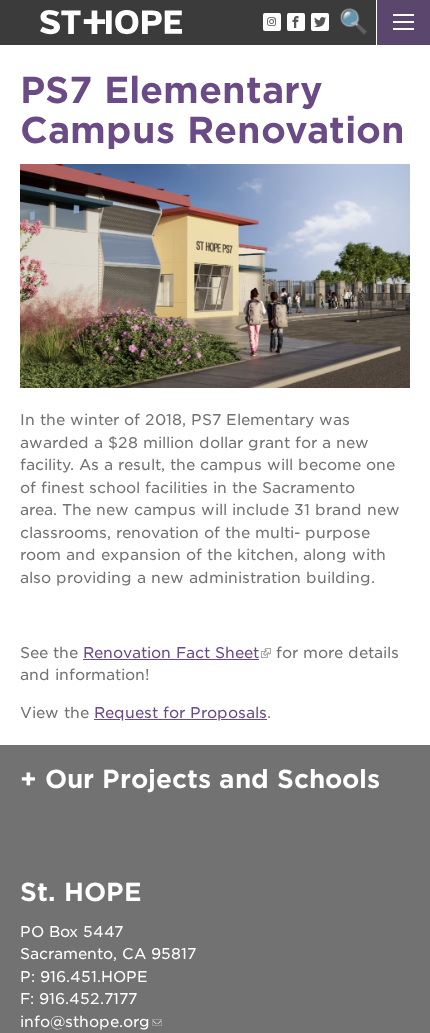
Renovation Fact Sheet (171, 653)
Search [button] (353, 22)
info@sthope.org (85, 1022)
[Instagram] (271, 23)
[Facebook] (295, 23)
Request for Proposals (180, 713)
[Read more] (215, 279)
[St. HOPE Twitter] (319, 23)
